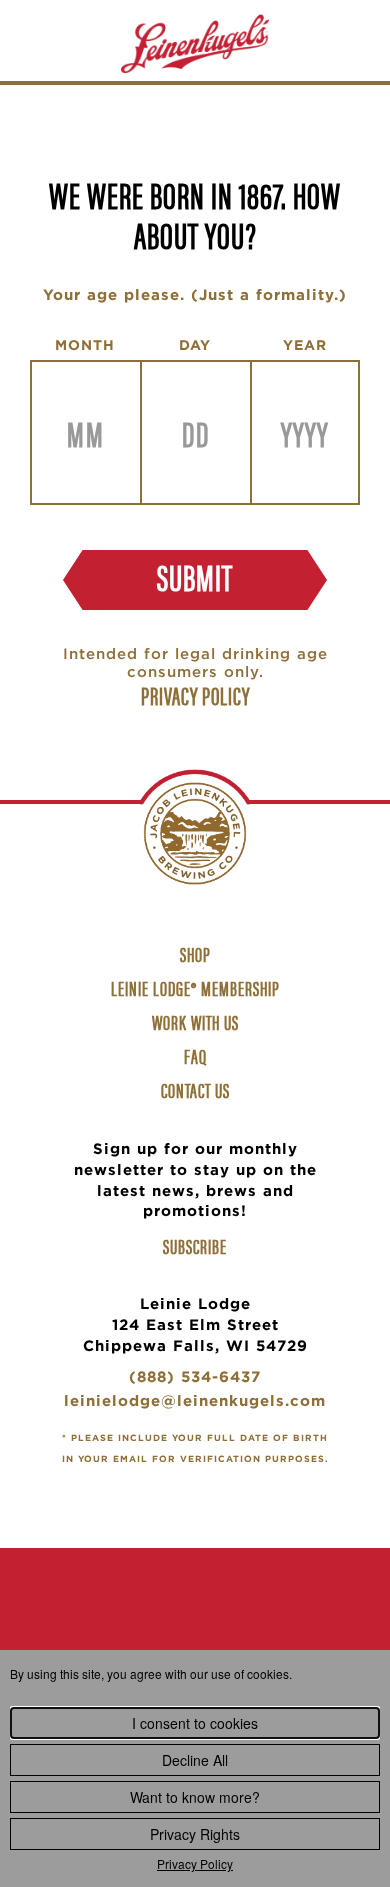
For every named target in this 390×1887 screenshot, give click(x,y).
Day (195, 345)
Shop (198, 956)
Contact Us (195, 1089)
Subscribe (195, 1246)
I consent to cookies (195, 1723)
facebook (133, 1626)
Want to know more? (195, 1797)
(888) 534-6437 (195, 1379)
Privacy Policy (195, 1863)
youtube (257, 1626)
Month (85, 345)
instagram (195, 1626)
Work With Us (198, 1024)
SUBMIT (195, 576)
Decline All (195, 1760)
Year (305, 345)
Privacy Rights (195, 1834)
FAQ (195, 1055)
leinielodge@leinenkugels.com (195, 1403)
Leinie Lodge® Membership (195, 987)
